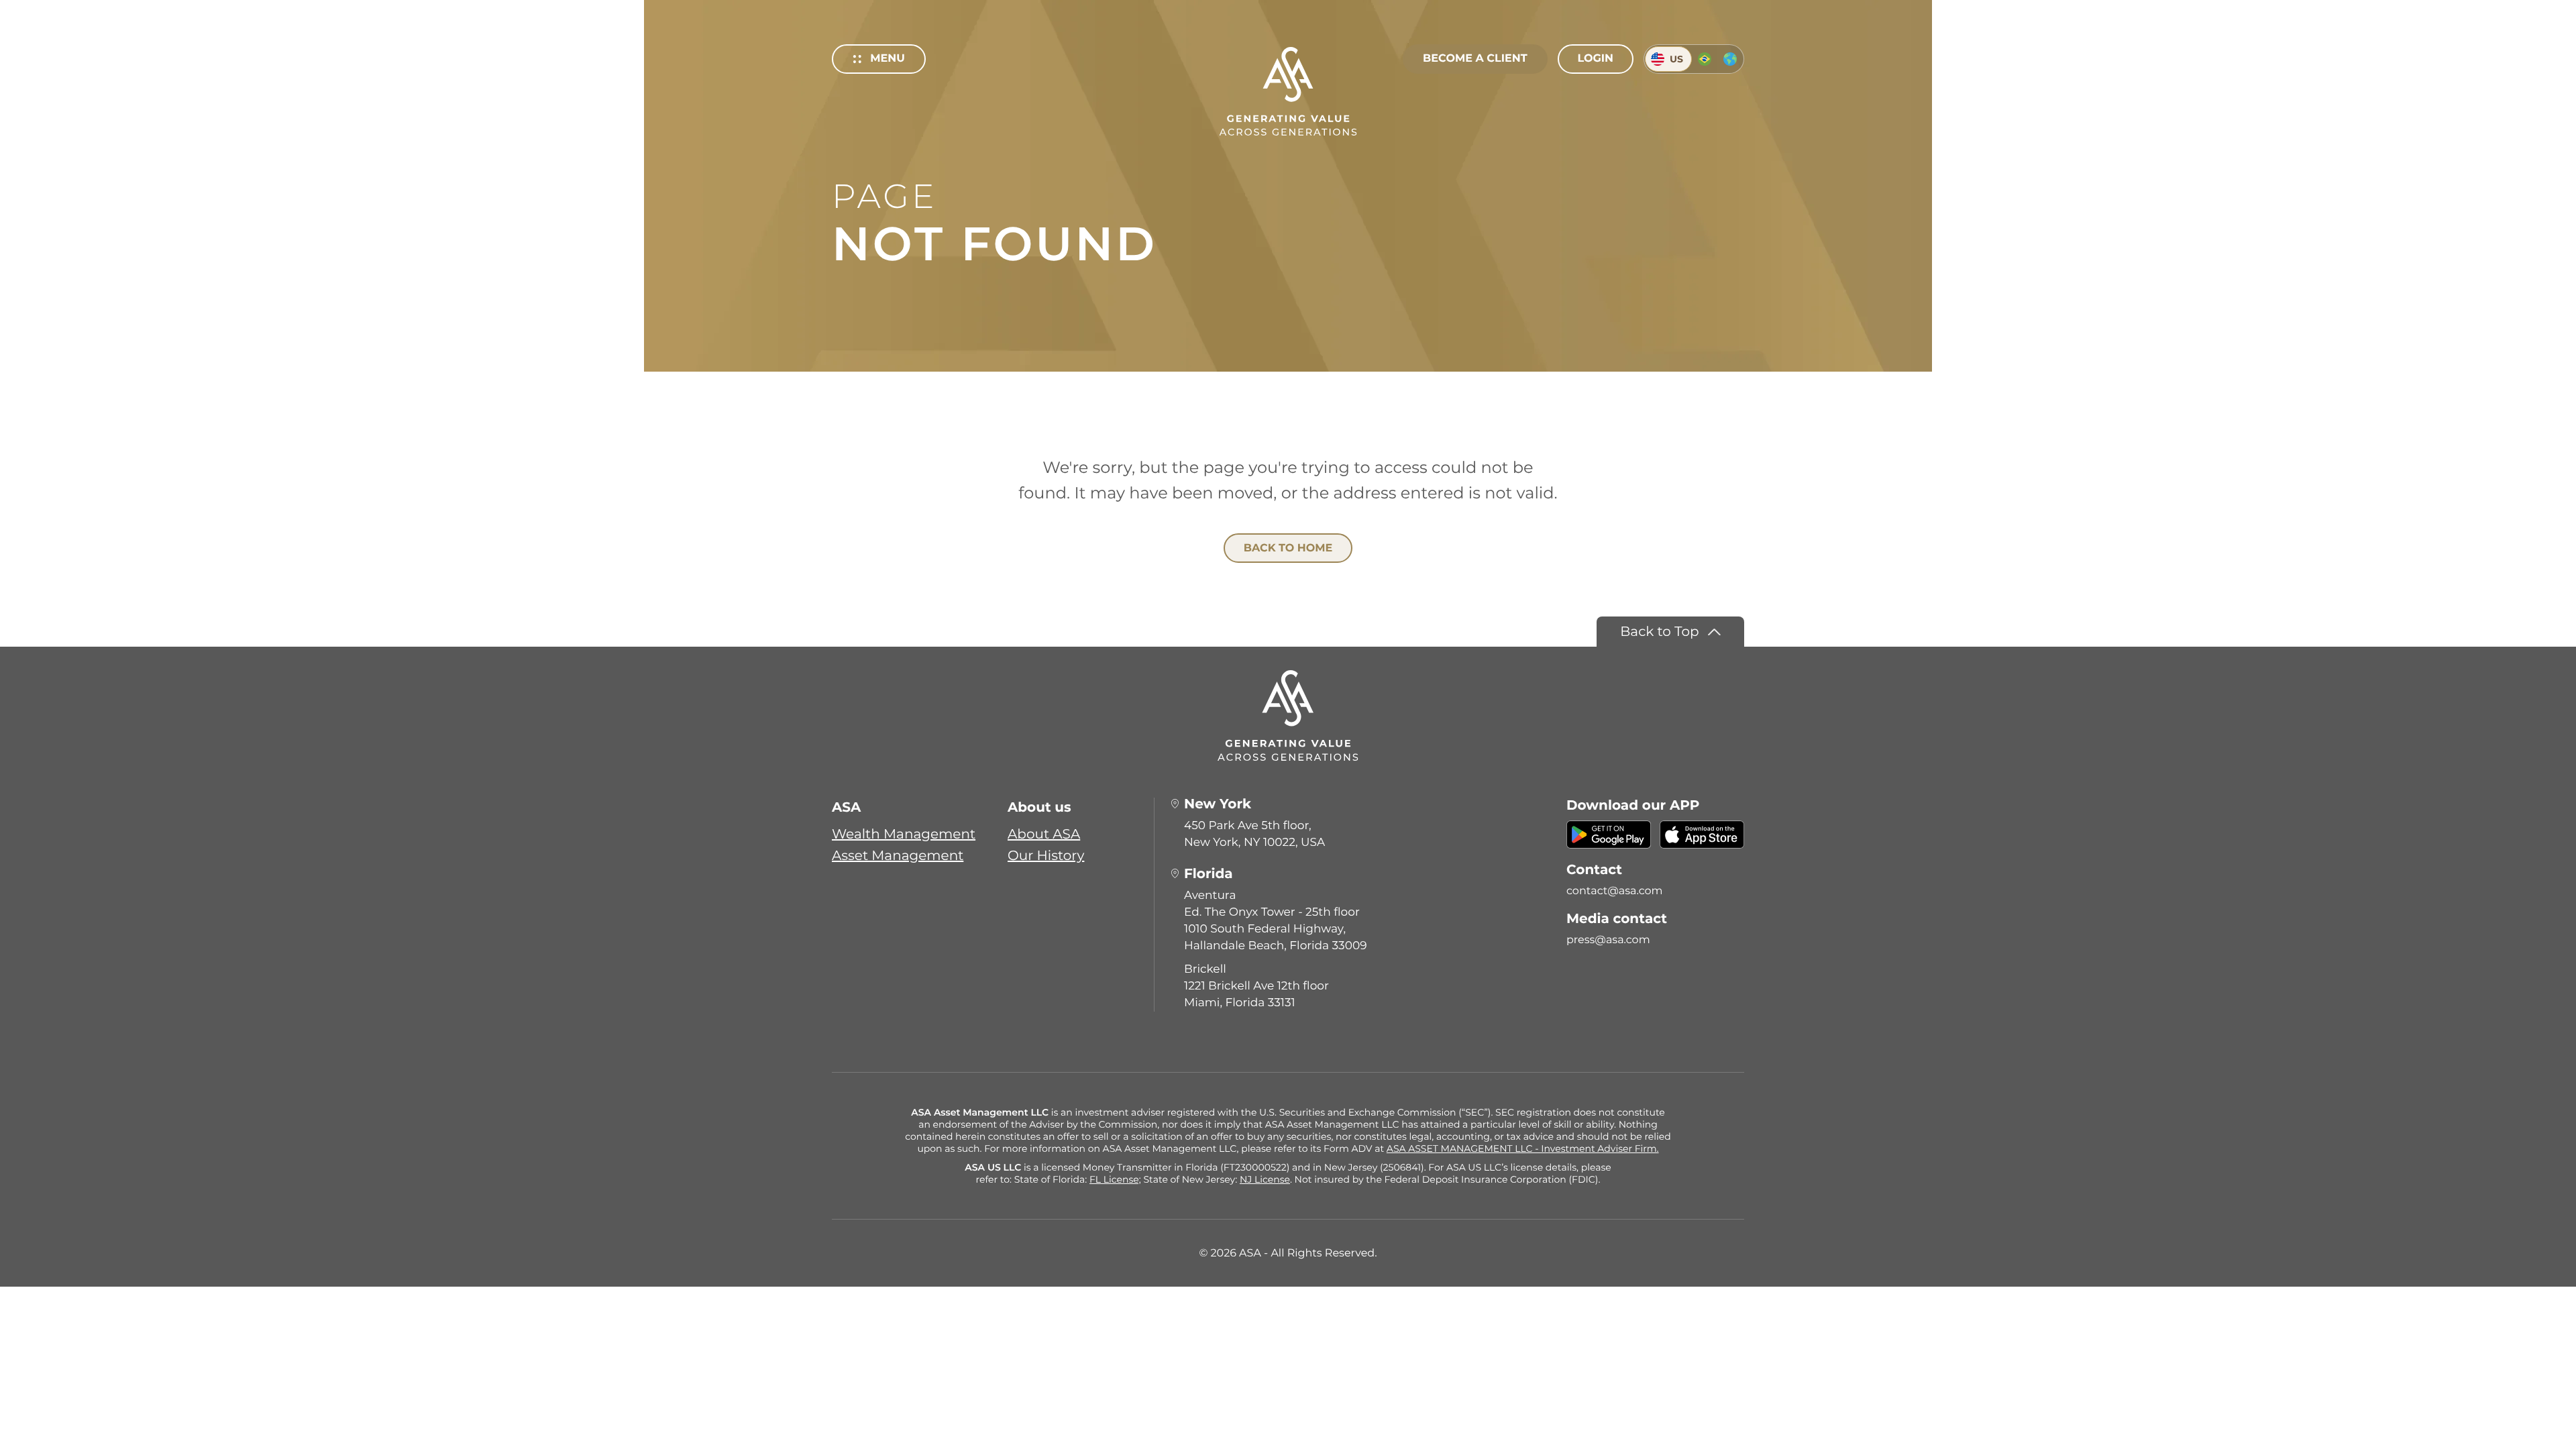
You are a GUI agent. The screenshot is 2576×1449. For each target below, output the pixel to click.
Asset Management (898, 856)
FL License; (1115, 1179)
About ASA (1044, 835)
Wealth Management (904, 835)
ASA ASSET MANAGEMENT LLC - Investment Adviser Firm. (1523, 1148)
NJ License (1265, 1179)
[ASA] (1288, 91)
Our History (1046, 856)
